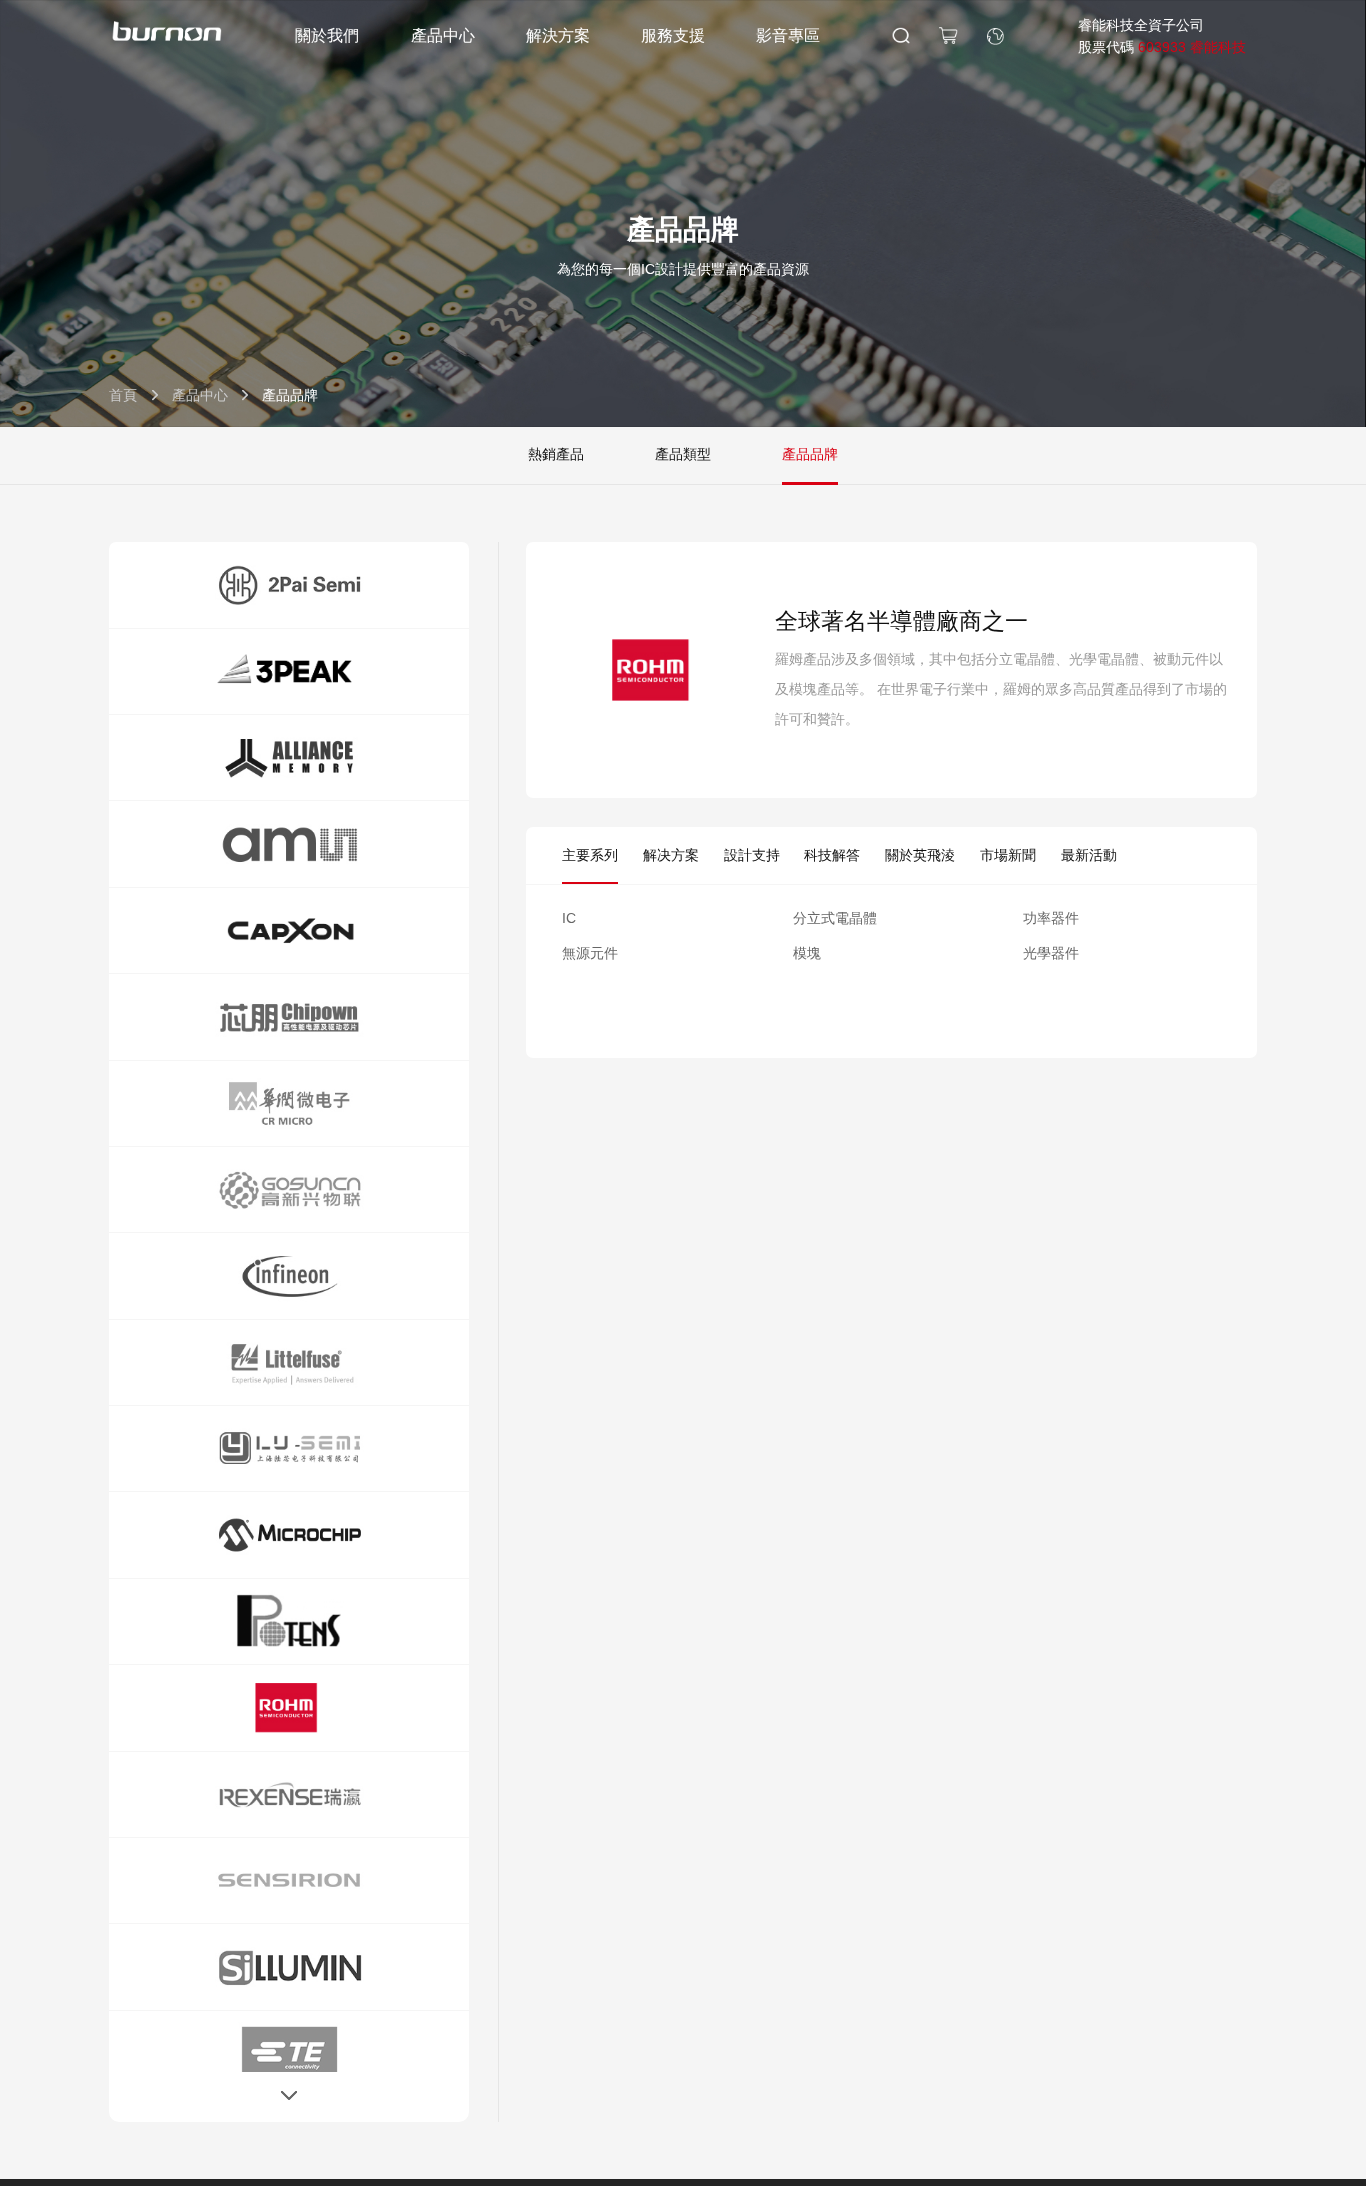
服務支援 (673, 35)
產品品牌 (810, 454)
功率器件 (1051, 918)
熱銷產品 (556, 454)
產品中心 (443, 35)
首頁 (123, 395)
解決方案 (558, 35)
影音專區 (788, 35)
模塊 (807, 953)
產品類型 (683, 454)
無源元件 (590, 953)
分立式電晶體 (835, 918)
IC (569, 918)
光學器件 (1051, 953)
